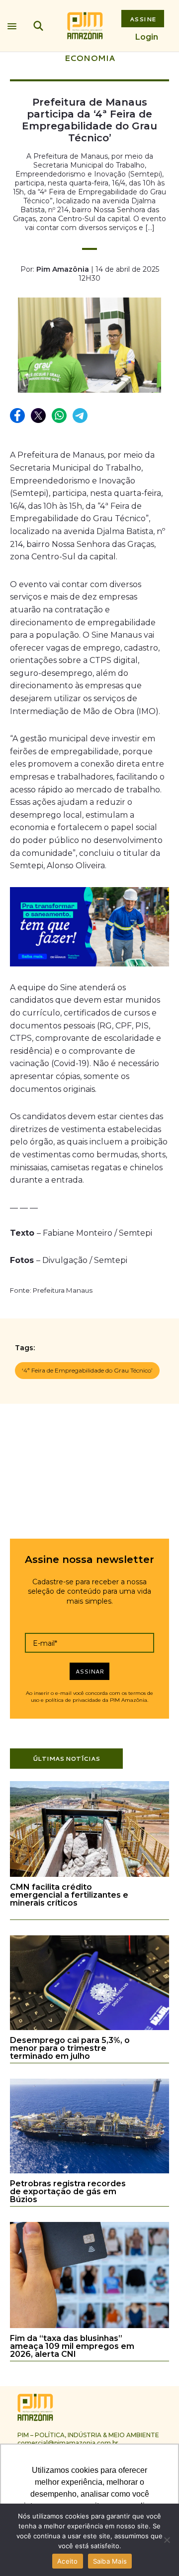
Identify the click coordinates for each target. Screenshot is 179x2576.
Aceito (68, 2561)
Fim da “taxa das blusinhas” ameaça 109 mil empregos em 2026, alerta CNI (72, 2346)
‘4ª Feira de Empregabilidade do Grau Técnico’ (87, 1370)
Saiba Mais (110, 2561)
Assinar (90, 1671)
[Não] (167, 2540)
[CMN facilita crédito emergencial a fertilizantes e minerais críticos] (89, 1875)
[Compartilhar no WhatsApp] (60, 416)
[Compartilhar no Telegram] (81, 416)
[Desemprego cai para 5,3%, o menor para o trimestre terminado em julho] (89, 2028)
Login (147, 37)
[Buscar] (38, 26)
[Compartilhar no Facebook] (18, 416)
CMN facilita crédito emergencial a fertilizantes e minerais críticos (69, 1895)
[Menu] (12, 24)
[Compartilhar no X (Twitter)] (39, 416)
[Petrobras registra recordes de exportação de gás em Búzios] (89, 2172)
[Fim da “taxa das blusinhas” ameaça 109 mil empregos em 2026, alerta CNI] (89, 2326)
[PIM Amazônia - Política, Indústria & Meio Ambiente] (85, 26)
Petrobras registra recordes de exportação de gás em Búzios (68, 2191)
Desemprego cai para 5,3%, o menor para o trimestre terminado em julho (70, 2048)
